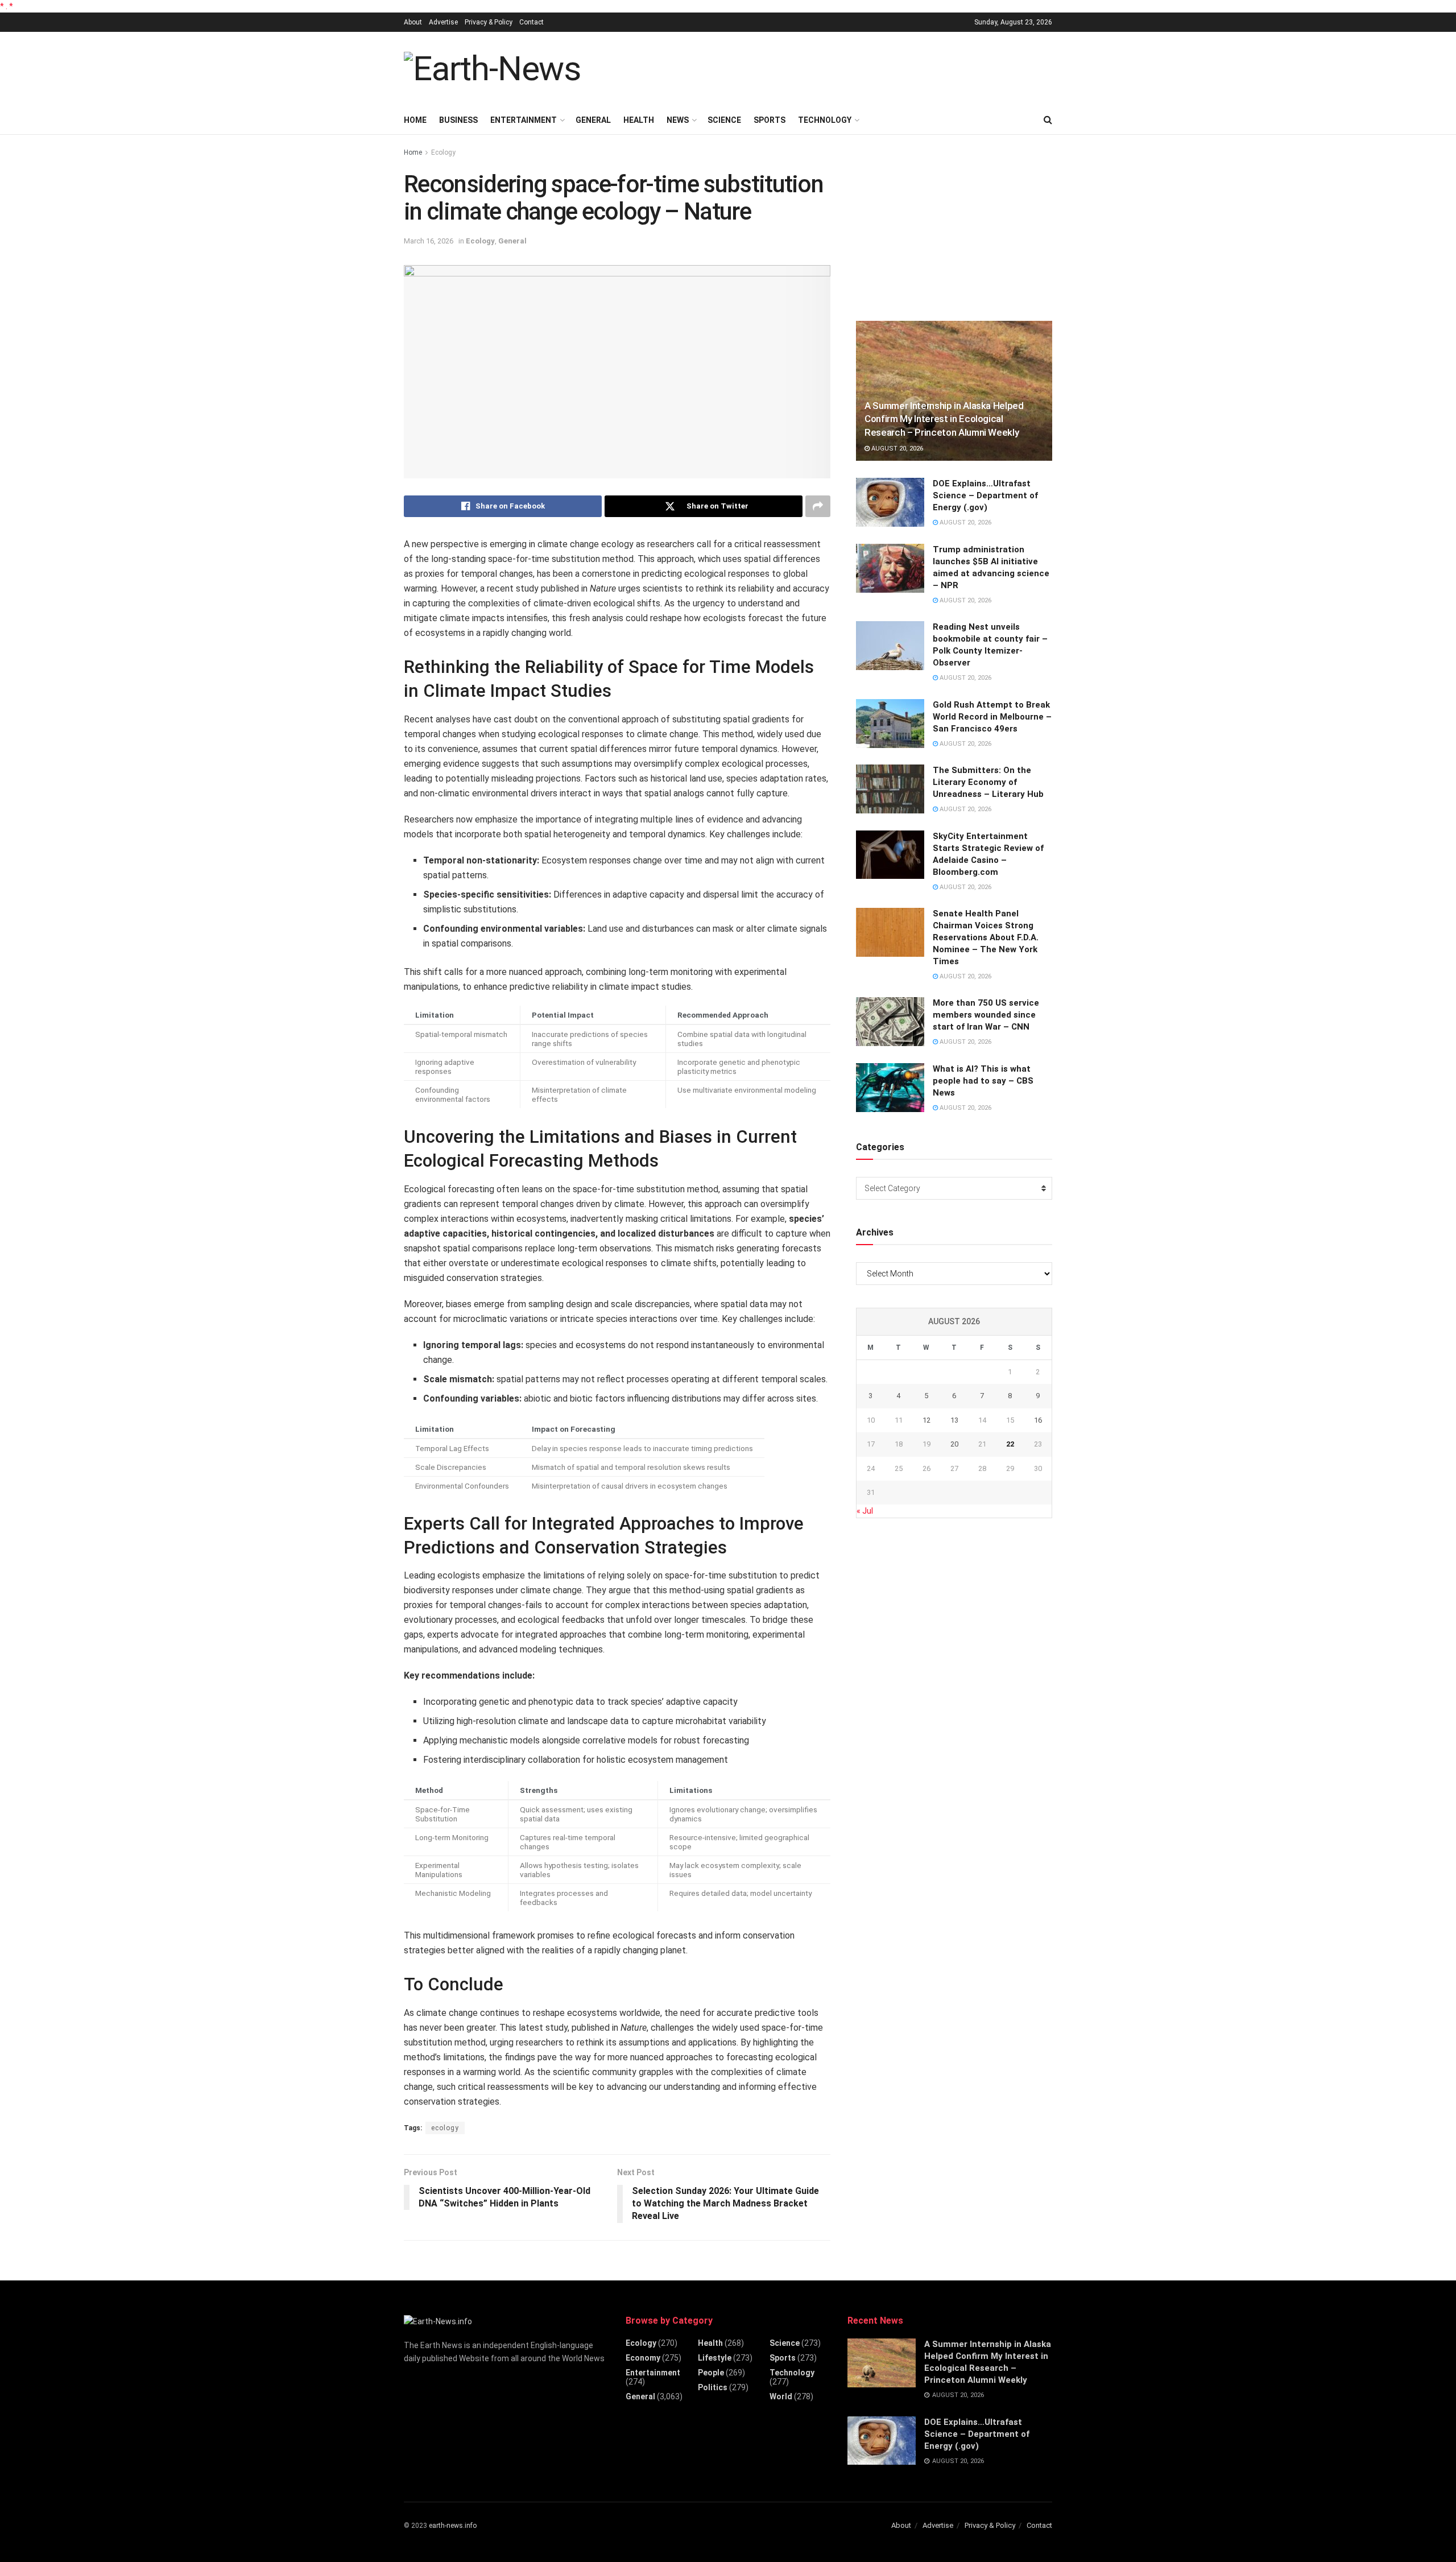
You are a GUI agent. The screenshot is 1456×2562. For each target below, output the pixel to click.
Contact (531, 22)
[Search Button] (1048, 120)
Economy (643, 2358)
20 (954, 1444)
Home (415, 120)
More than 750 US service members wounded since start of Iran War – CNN (986, 1015)
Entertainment (524, 120)
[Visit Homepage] (492, 69)
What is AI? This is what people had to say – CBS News (983, 1081)
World (781, 2396)
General (593, 120)
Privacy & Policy (489, 22)
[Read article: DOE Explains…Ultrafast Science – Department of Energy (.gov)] (890, 502)
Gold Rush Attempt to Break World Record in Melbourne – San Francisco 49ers (992, 717)
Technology (825, 120)
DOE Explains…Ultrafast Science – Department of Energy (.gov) (985, 495)
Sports (770, 120)
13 (954, 1420)
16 (1038, 1420)
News (678, 120)
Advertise (443, 22)
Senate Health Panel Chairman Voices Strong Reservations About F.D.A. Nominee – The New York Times (986, 937)
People (711, 2373)
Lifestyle (715, 2358)
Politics (713, 2387)
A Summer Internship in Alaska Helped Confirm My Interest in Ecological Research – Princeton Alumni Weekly (944, 419)
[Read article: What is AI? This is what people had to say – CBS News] (890, 1088)
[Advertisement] (845, 67)
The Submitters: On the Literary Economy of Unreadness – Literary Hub (988, 782)
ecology (445, 2128)
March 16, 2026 (429, 241)
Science (724, 120)
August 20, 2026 (896, 449)
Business (458, 120)
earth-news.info (453, 2526)
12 (926, 1420)
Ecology (443, 152)
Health (639, 120)
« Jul (865, 1511)
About (413, 22)
